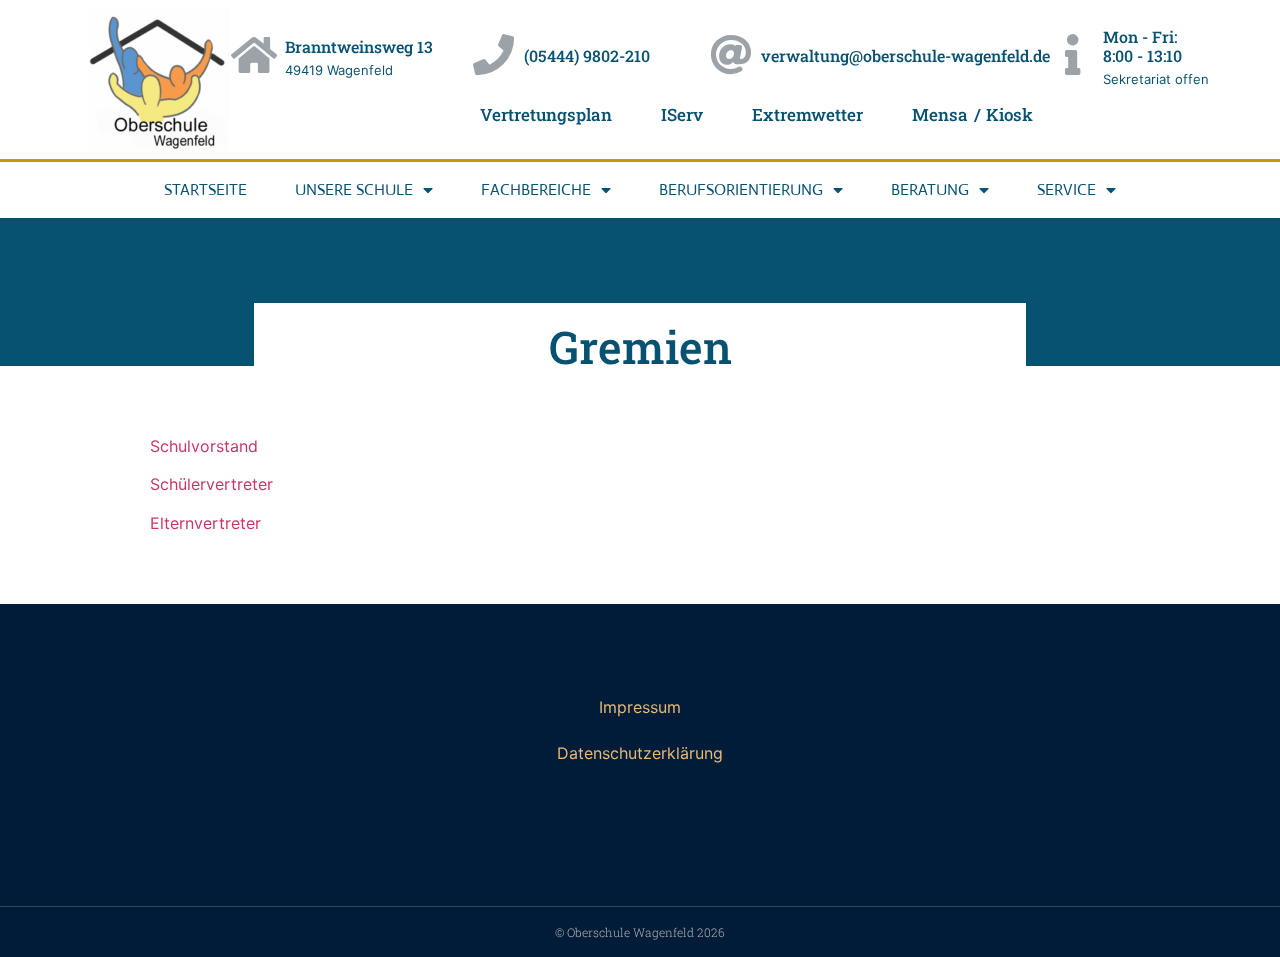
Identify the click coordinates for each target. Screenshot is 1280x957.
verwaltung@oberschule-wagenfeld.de (905, 55)
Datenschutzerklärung (640, 753)
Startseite (205, 189)
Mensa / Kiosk (972, 114)
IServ (682, 114)
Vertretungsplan (546, 114)
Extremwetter (807, 114)
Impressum (640, 707)
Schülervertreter (211, 484)
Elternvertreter (205, 523)
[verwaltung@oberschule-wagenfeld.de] (730, 54)
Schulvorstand (204, 446)
